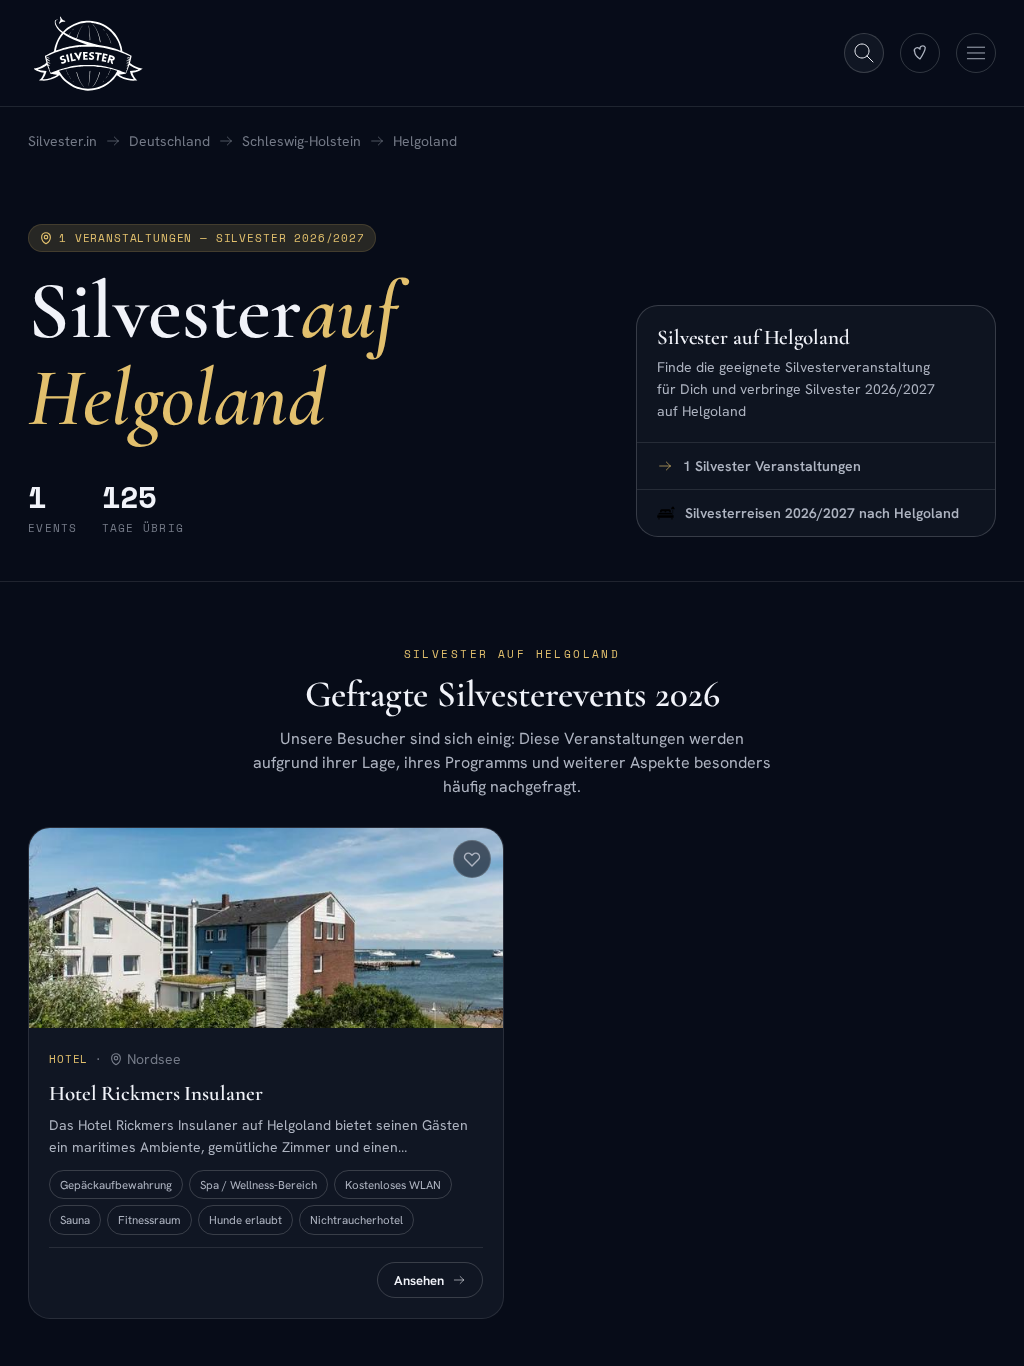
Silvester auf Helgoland (753, 337)
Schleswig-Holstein (301, 141)
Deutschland (169, 141)
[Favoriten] (920, 53)
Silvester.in (62, 141)
